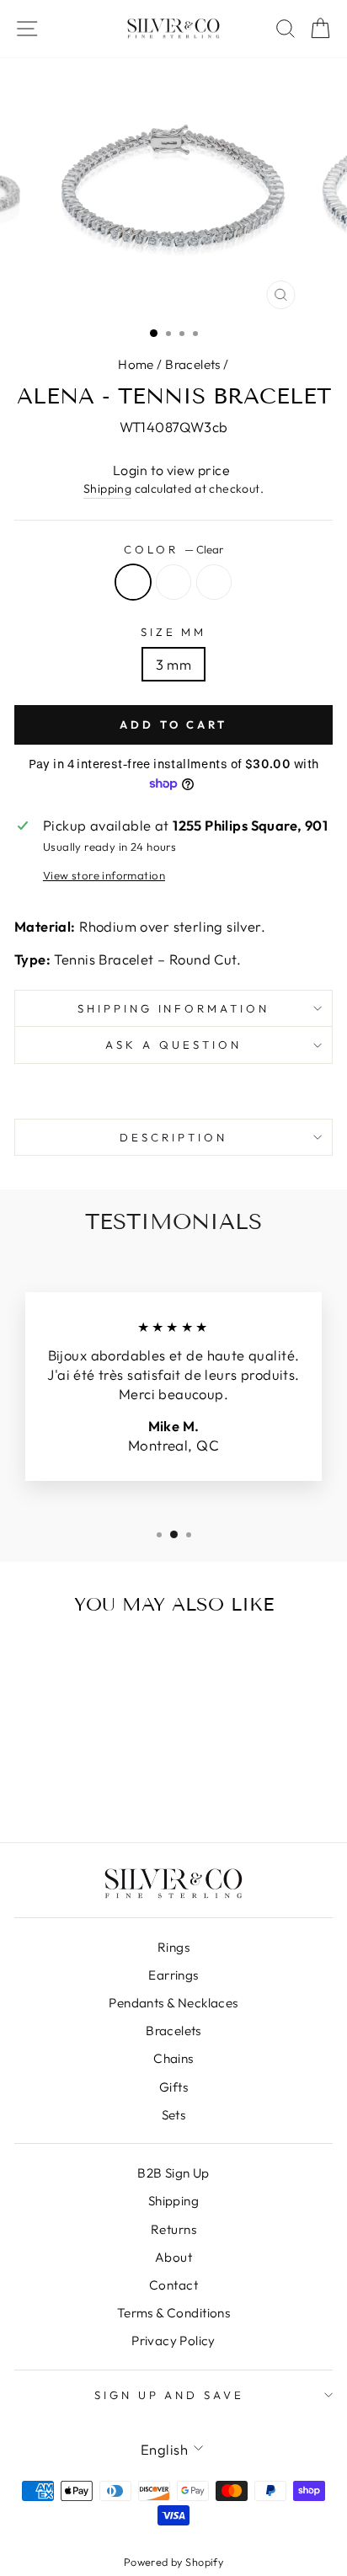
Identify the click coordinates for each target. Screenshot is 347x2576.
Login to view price (171, 470)
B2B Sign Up (173, 2173)
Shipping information (174, 1008)
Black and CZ (214, 582)
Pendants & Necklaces (173, 2003)
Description (173, 1137)
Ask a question (173, 1045)
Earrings (173, 1975)
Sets (174, 2115)
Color (173, 549)
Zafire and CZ (173, 582)
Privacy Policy (173, 2341)
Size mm (174, 632)
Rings (173, 1947)
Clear (133, 582)
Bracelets (193, 364)
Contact (173, 2285)
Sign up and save (170, 2395)
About (173, 2257)
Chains (173, 2058)
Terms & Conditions (173, 2313)
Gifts (173, 2087)
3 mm (174, 664)
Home (136, 364)
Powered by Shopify (173, 2562)
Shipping (107, 489)
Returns (173, 2229)
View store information (104, 875)
